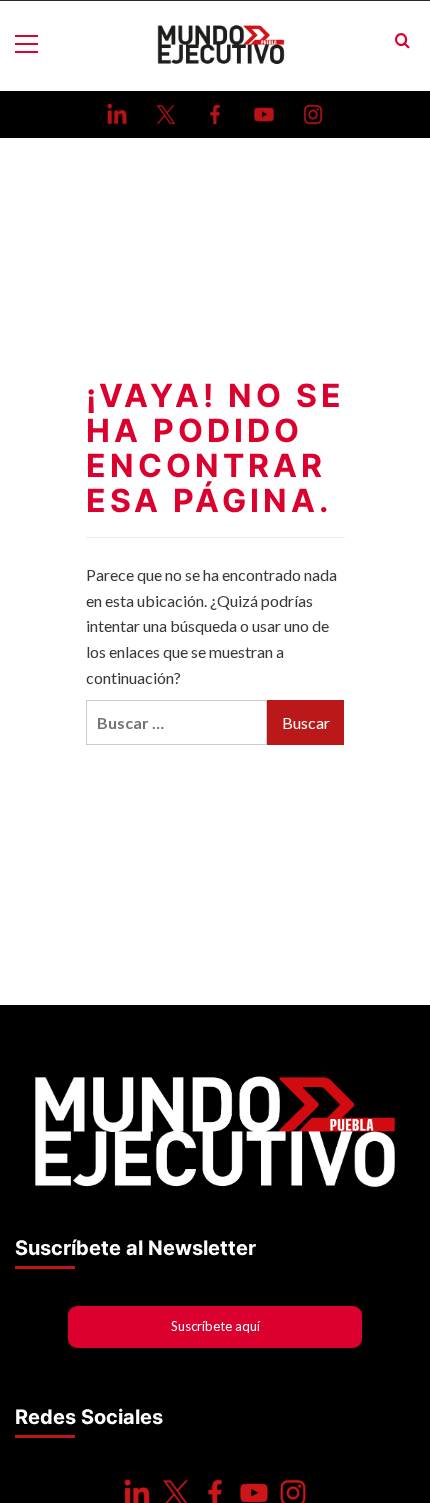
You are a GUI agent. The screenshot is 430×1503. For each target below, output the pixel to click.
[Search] (402, 41)
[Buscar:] (176, 722)
